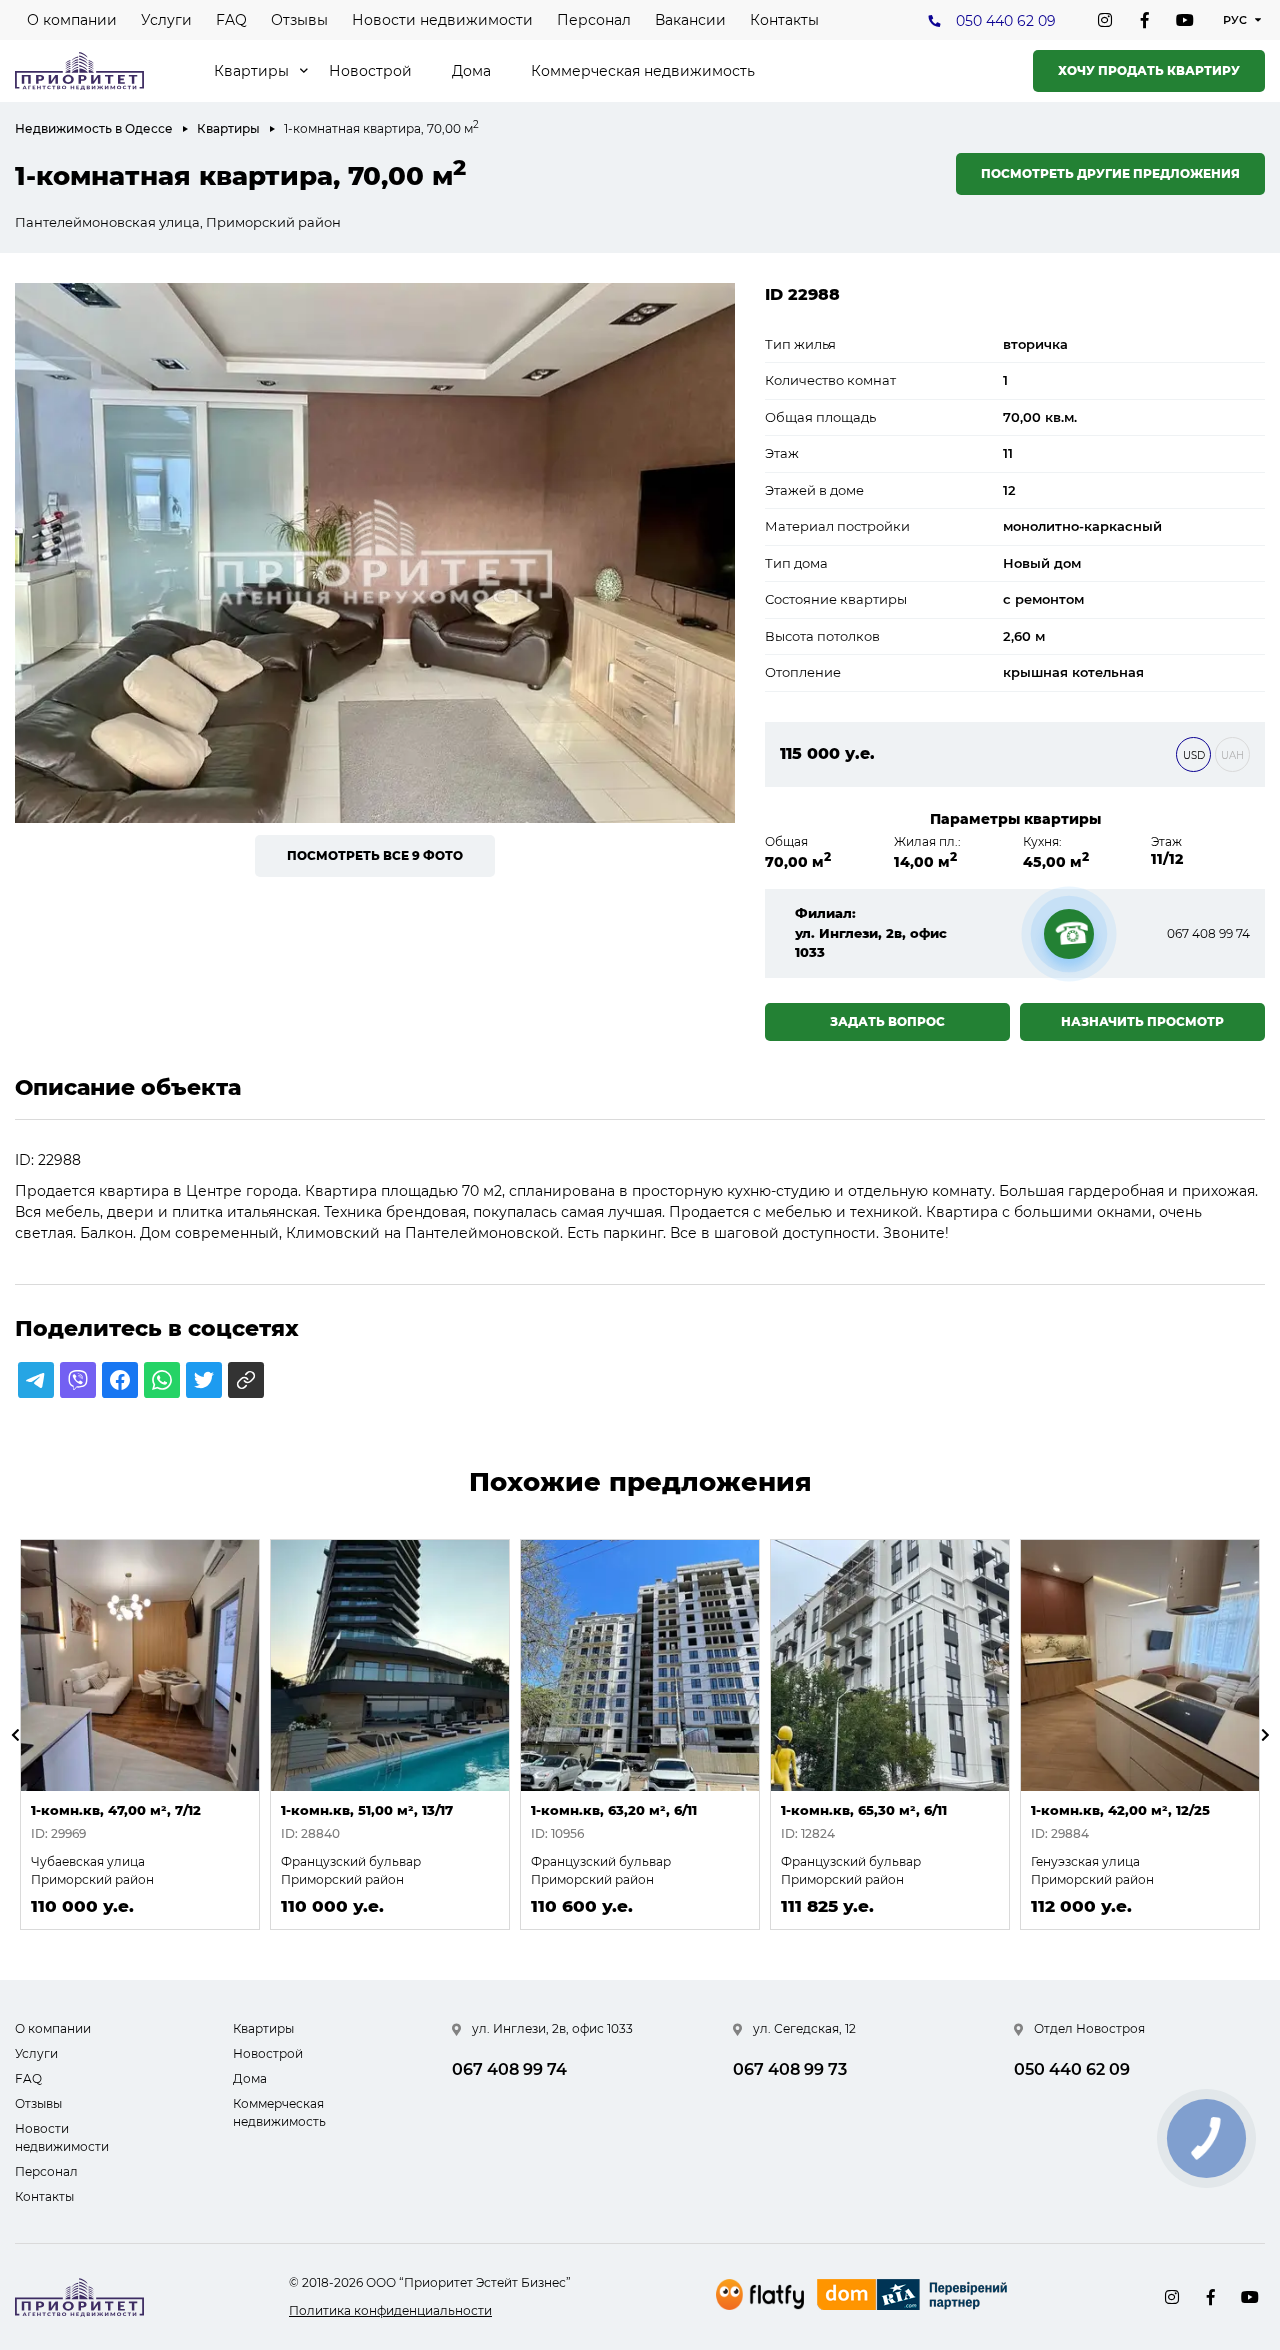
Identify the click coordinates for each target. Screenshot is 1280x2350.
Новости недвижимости (442, 20)
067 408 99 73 (790, 2069)
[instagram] (1105, 20)
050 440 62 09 (1006, 21)
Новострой (370, 71)
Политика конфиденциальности (390, 2310)
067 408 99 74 (1208, 933)
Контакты (784, 20)
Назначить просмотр (1142, 1021)
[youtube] (1185, 20)
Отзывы (299, 20)
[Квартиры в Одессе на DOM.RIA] (914, 2297)
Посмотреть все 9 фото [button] (375, 855)
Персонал (594, 20)
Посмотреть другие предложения (1110, 173)
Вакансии (690, 20)
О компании (72, 20)
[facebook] (1145, 20)
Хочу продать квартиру (1149, 70)
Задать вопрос (887, 1021)
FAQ (231, 20)
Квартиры (251, 71)
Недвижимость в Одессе (94, 128)
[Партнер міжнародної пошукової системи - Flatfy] (760, 2294)
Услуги (166, 20)
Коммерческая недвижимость (643, 71)
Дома (471, 71)
